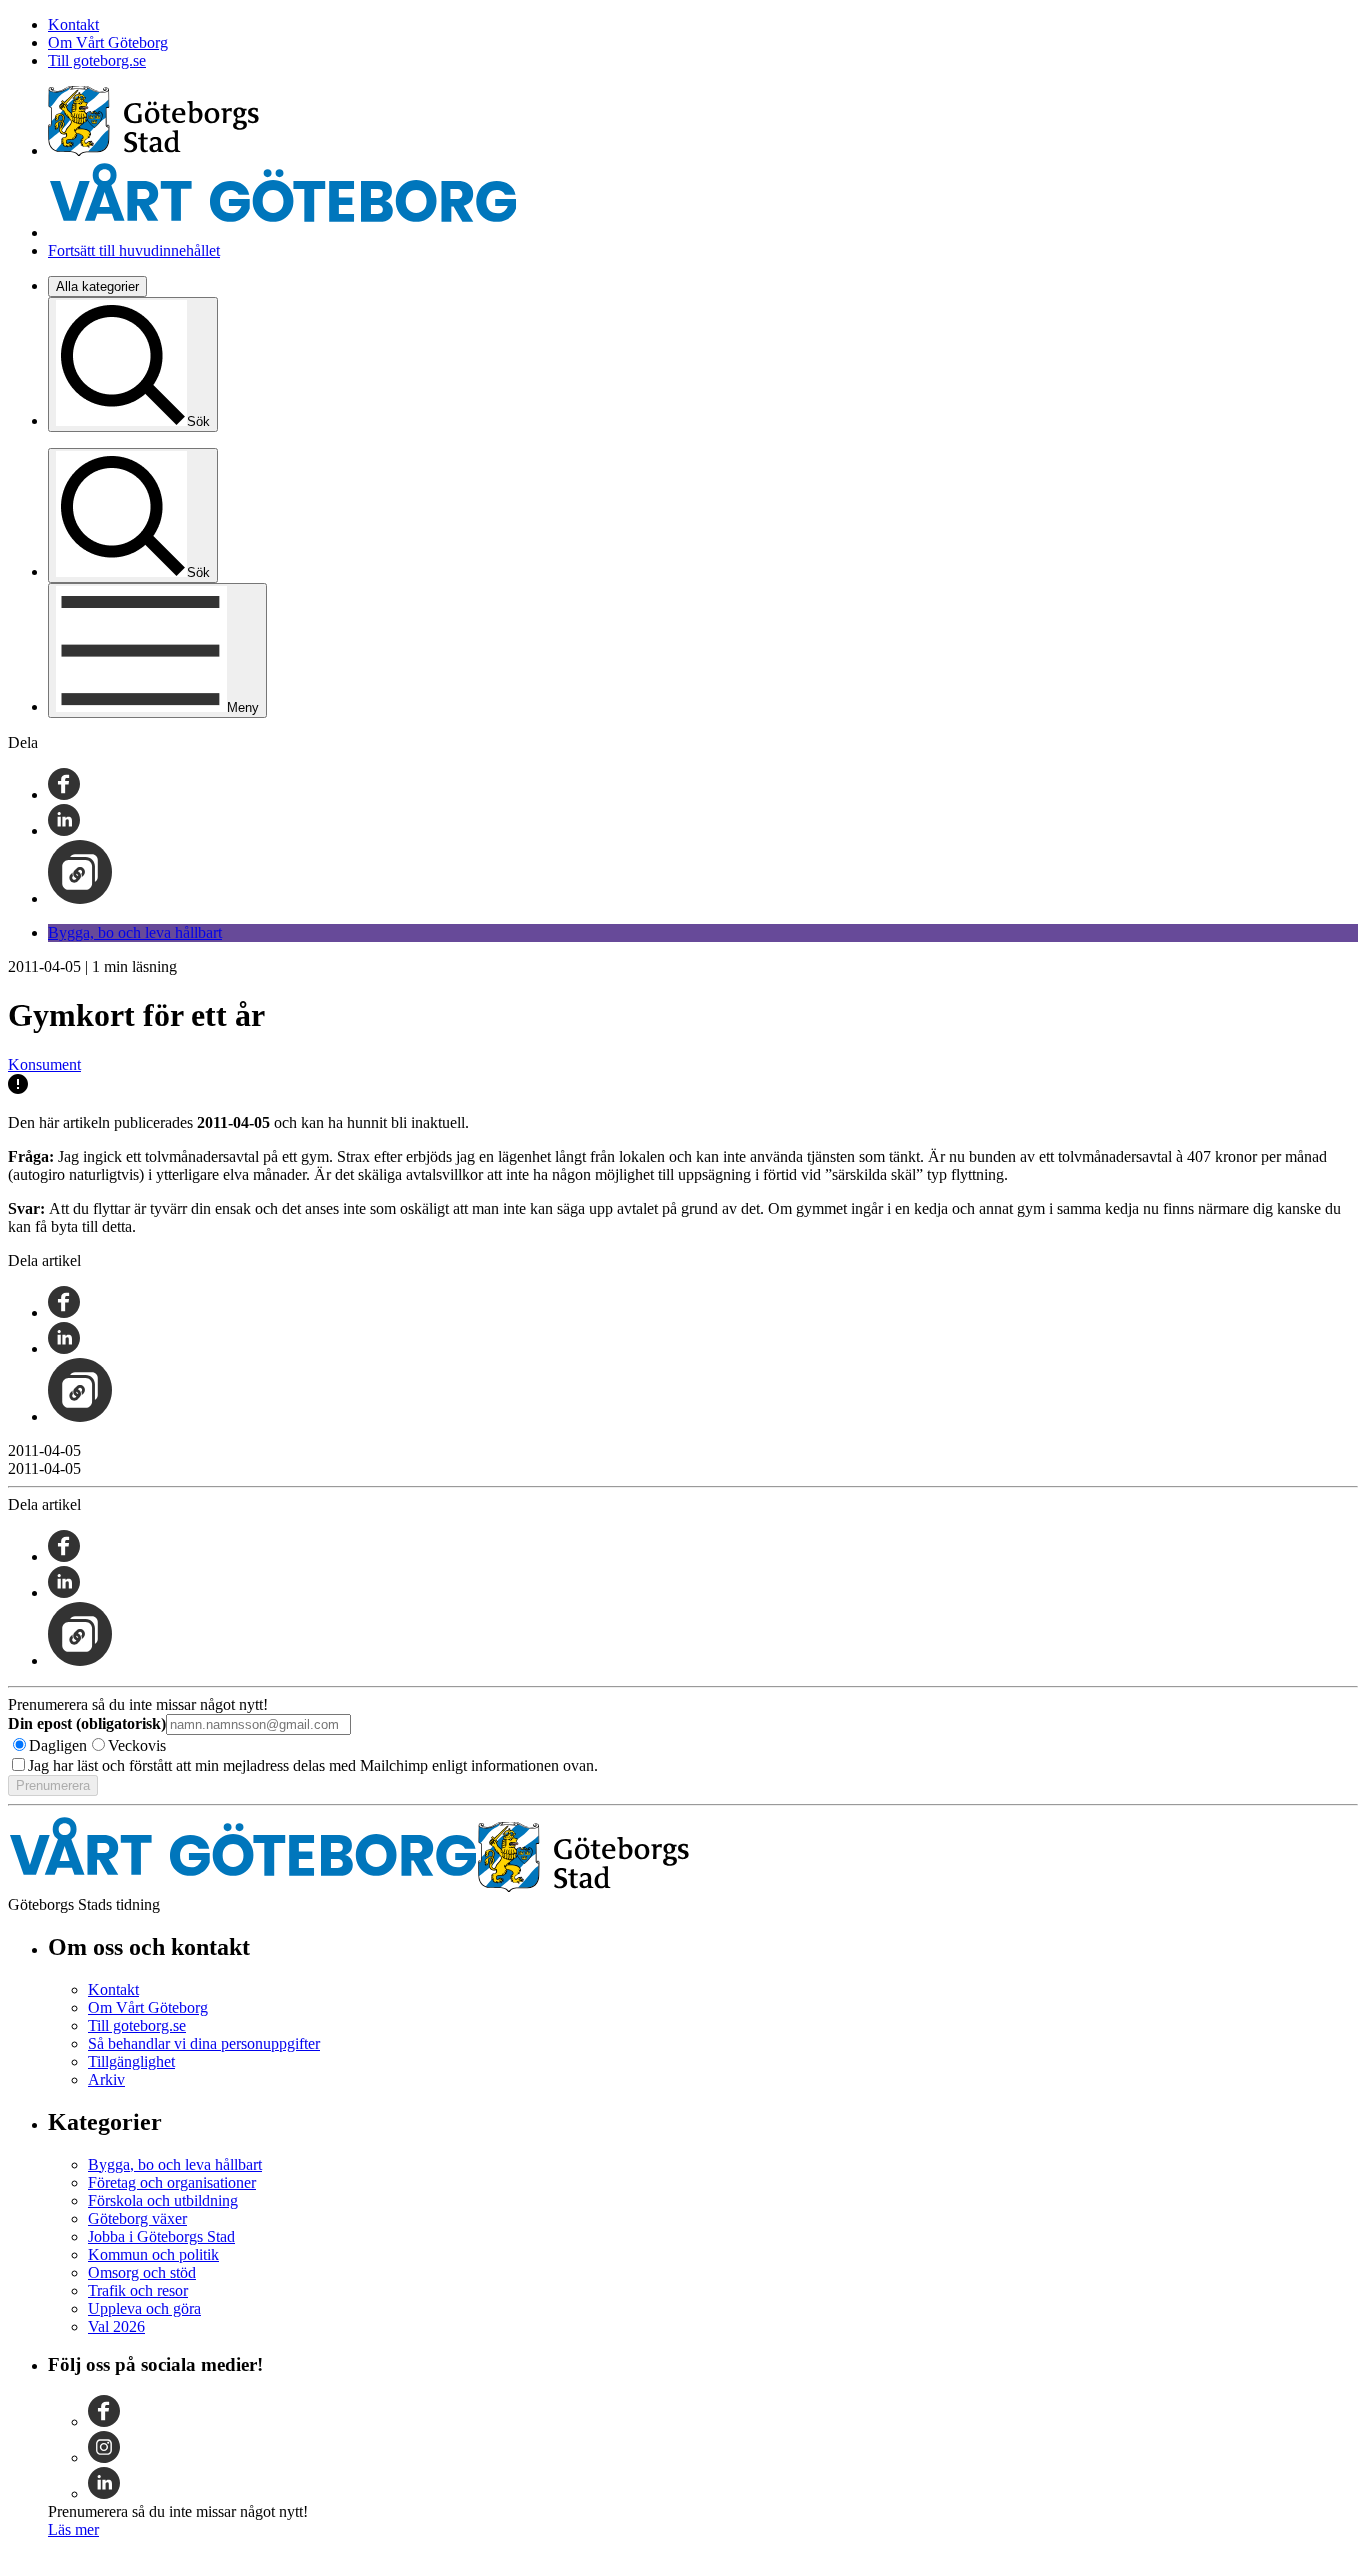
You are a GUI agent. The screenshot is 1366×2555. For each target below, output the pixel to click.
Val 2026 (116, 2326)
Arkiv (106, 2079)
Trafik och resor (138, 2290)
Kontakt (73, 24)
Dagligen (58, 1745)
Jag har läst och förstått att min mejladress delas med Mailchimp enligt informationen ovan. (313, 1765)
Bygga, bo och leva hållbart (135, 932)
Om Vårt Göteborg (108, 42)
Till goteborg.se (97, 60)
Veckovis (137, 1745)
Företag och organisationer (172, 2182)
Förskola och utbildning (163, 2200)
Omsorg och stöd (142, 2272)
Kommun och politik (153, 2254)
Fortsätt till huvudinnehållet (134, 250)
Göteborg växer (137, 2218)
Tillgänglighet (131, 2061)
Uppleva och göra (144, 2308)
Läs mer (73, 2529)
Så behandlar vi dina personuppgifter (204, 2043)
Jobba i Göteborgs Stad (161, 2236)
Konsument (44, 1064)
